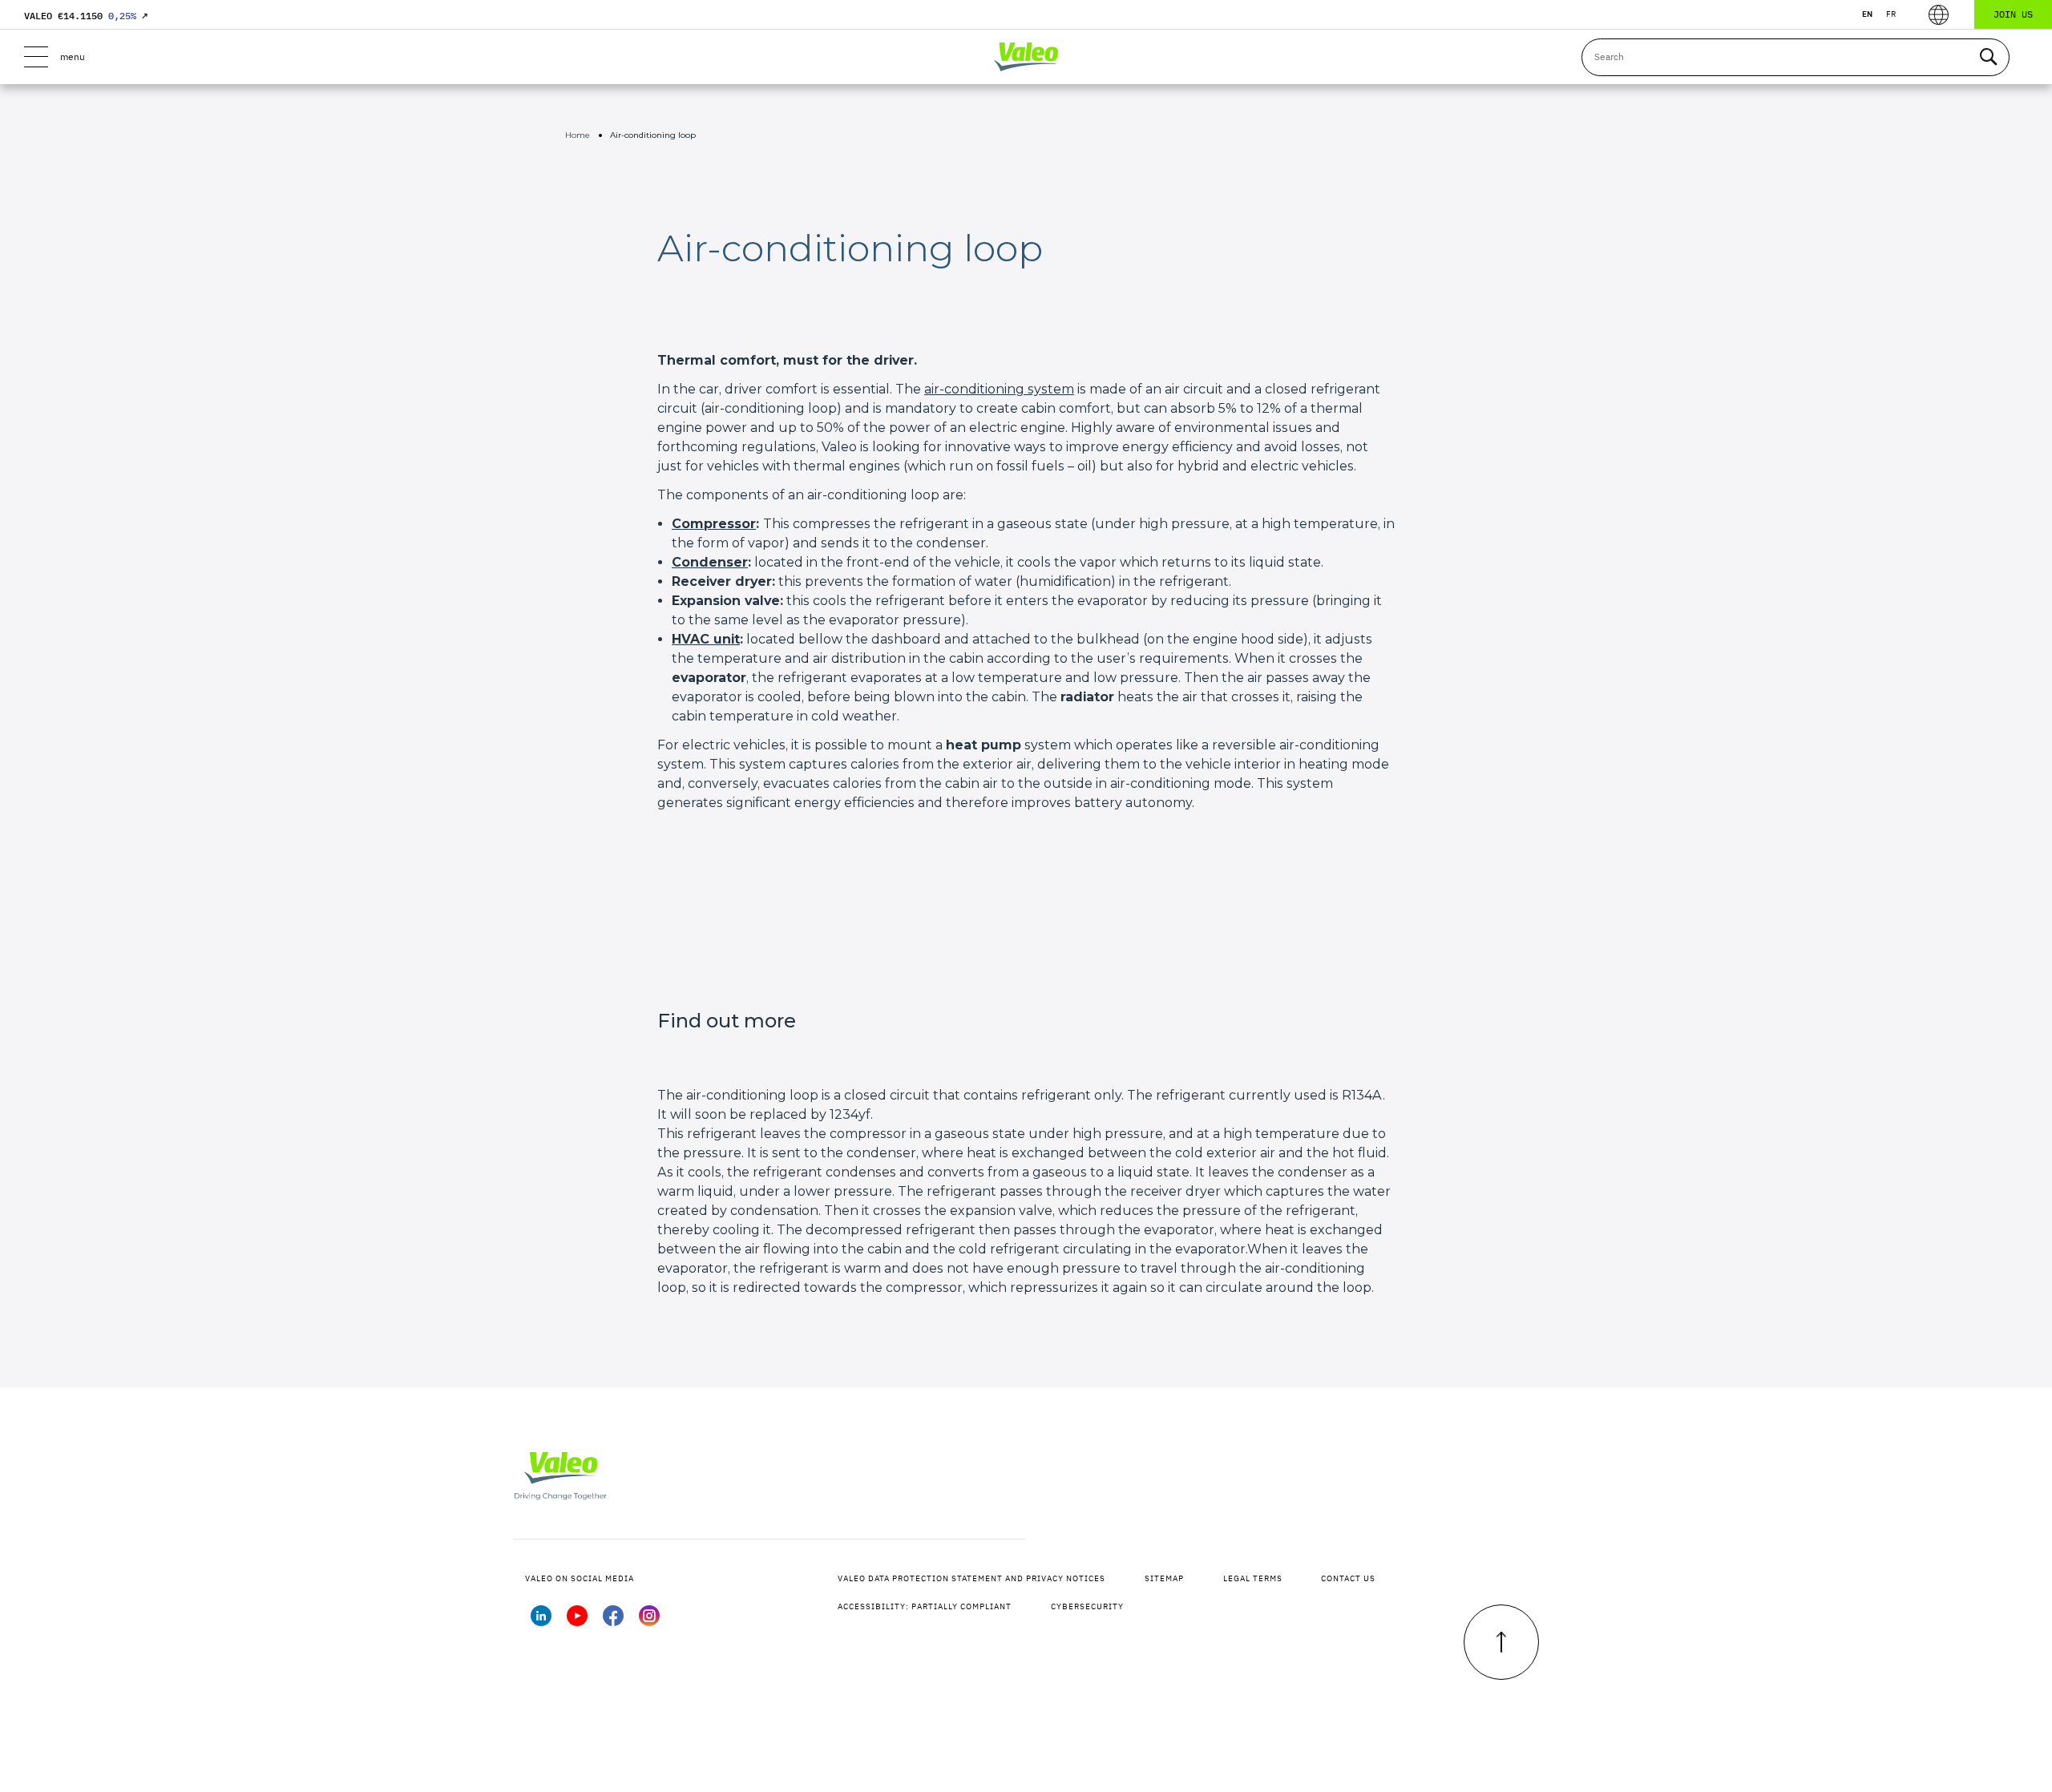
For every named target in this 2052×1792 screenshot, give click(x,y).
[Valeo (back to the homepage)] (1026, 57)
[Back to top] (1501, 1642)
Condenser (710, 562)
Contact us (1348, 1578)
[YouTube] (577, 1621)
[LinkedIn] (541, 1621)
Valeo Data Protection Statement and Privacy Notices (971, 1578)
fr (1891, 14)
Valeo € (86, 16)
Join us (2013, 14)
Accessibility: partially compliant (925, 1606)
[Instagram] (649, 1621)
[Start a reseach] (1988, 57)
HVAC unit (706, 639)
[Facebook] (613, 1621)
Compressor (714, 524)
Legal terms (1253, 1578)
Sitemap (1164, 1578)
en (1867, 14)
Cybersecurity (1087, 1606)
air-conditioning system (999, 389)
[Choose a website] (1939, 15)
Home (578, 135)
